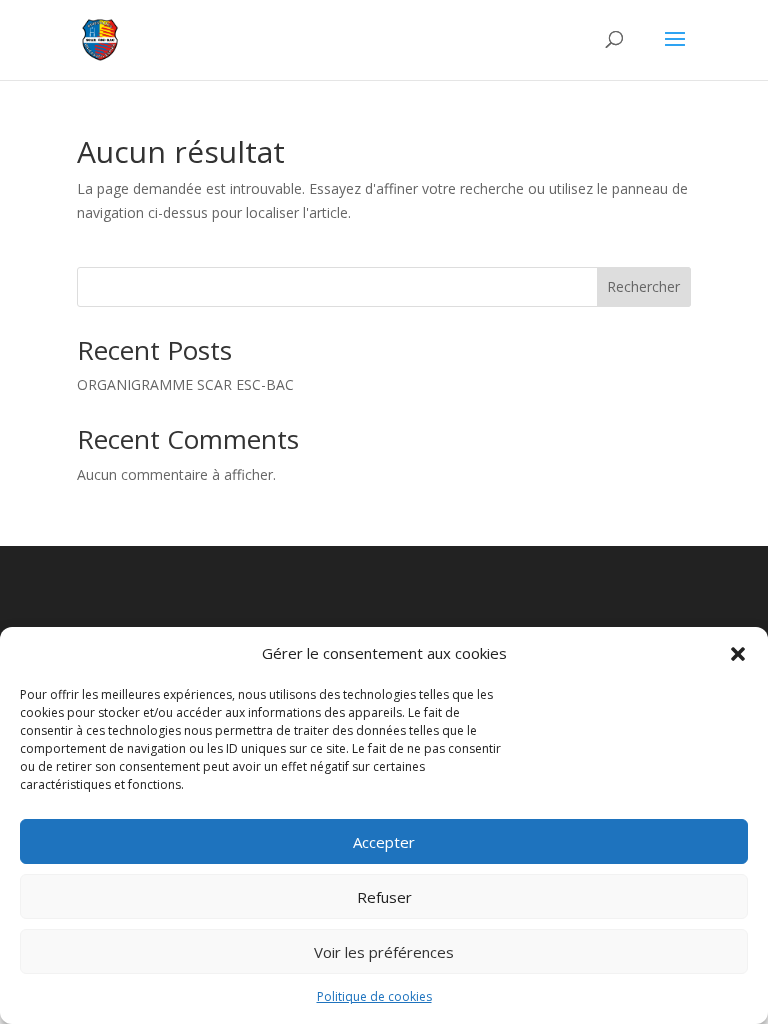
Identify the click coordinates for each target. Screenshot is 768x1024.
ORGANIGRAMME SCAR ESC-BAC (185, 384)
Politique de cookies (374, 996)
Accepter (384, 842)
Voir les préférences (384, 952)
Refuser (384, 897)
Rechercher (643, 286)
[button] (738, 654)
